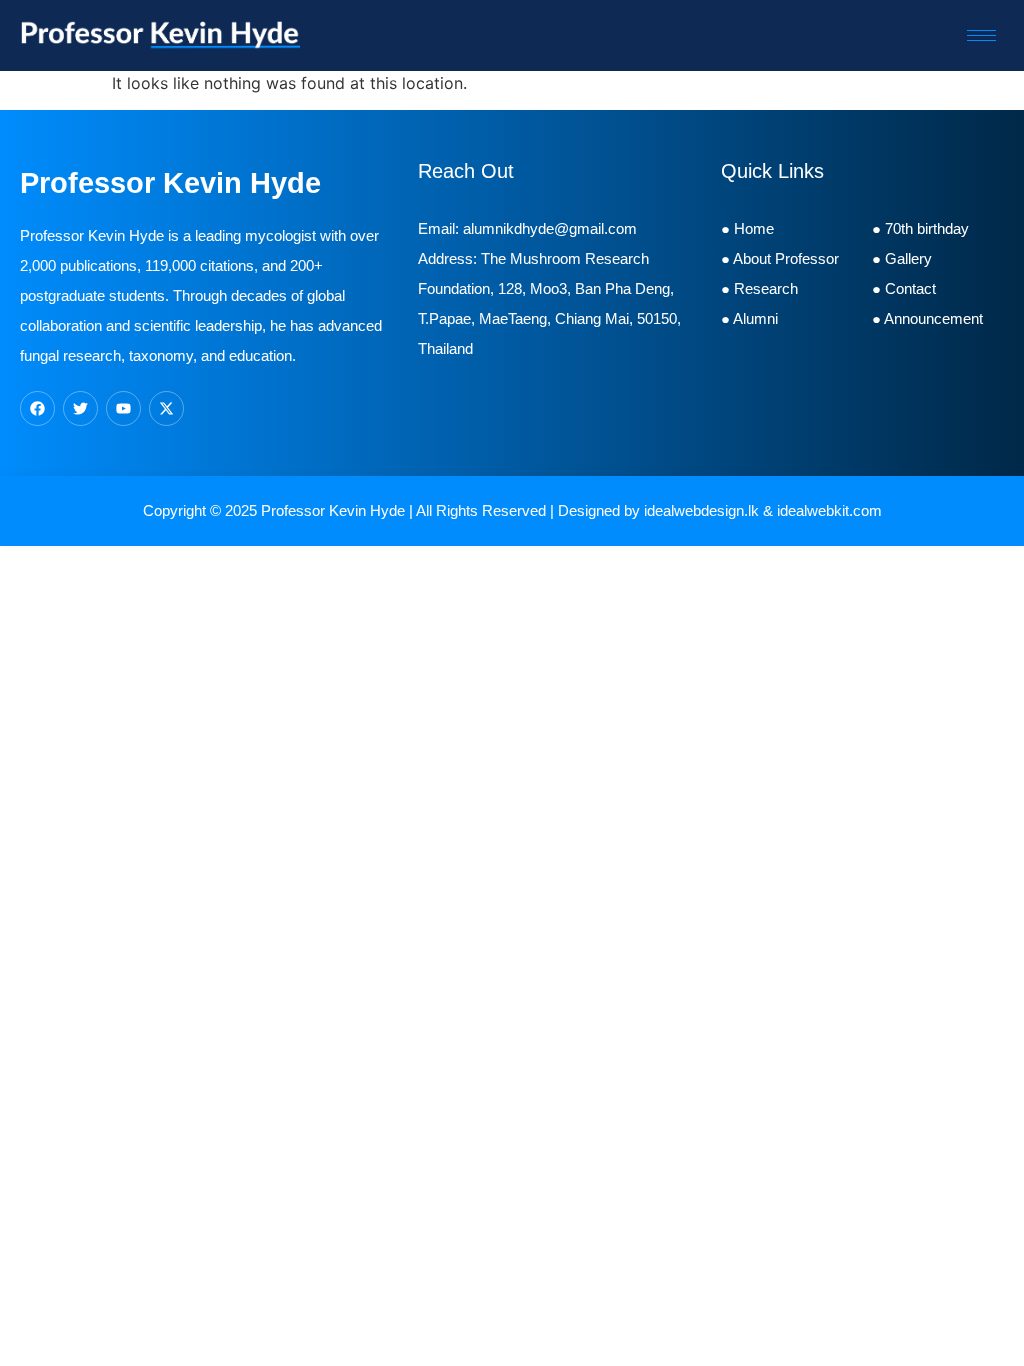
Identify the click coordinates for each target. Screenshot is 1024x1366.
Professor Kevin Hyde (333, 510)
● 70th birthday (920, 228)
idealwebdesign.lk (701, 510)
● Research (759, 288)
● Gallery (902, 258)
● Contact (908, 288)
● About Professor (780, 258)
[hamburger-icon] (981, 35)
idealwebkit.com (829, 510)
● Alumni (751, 318)
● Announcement (927, 318)
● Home (747, 228)
